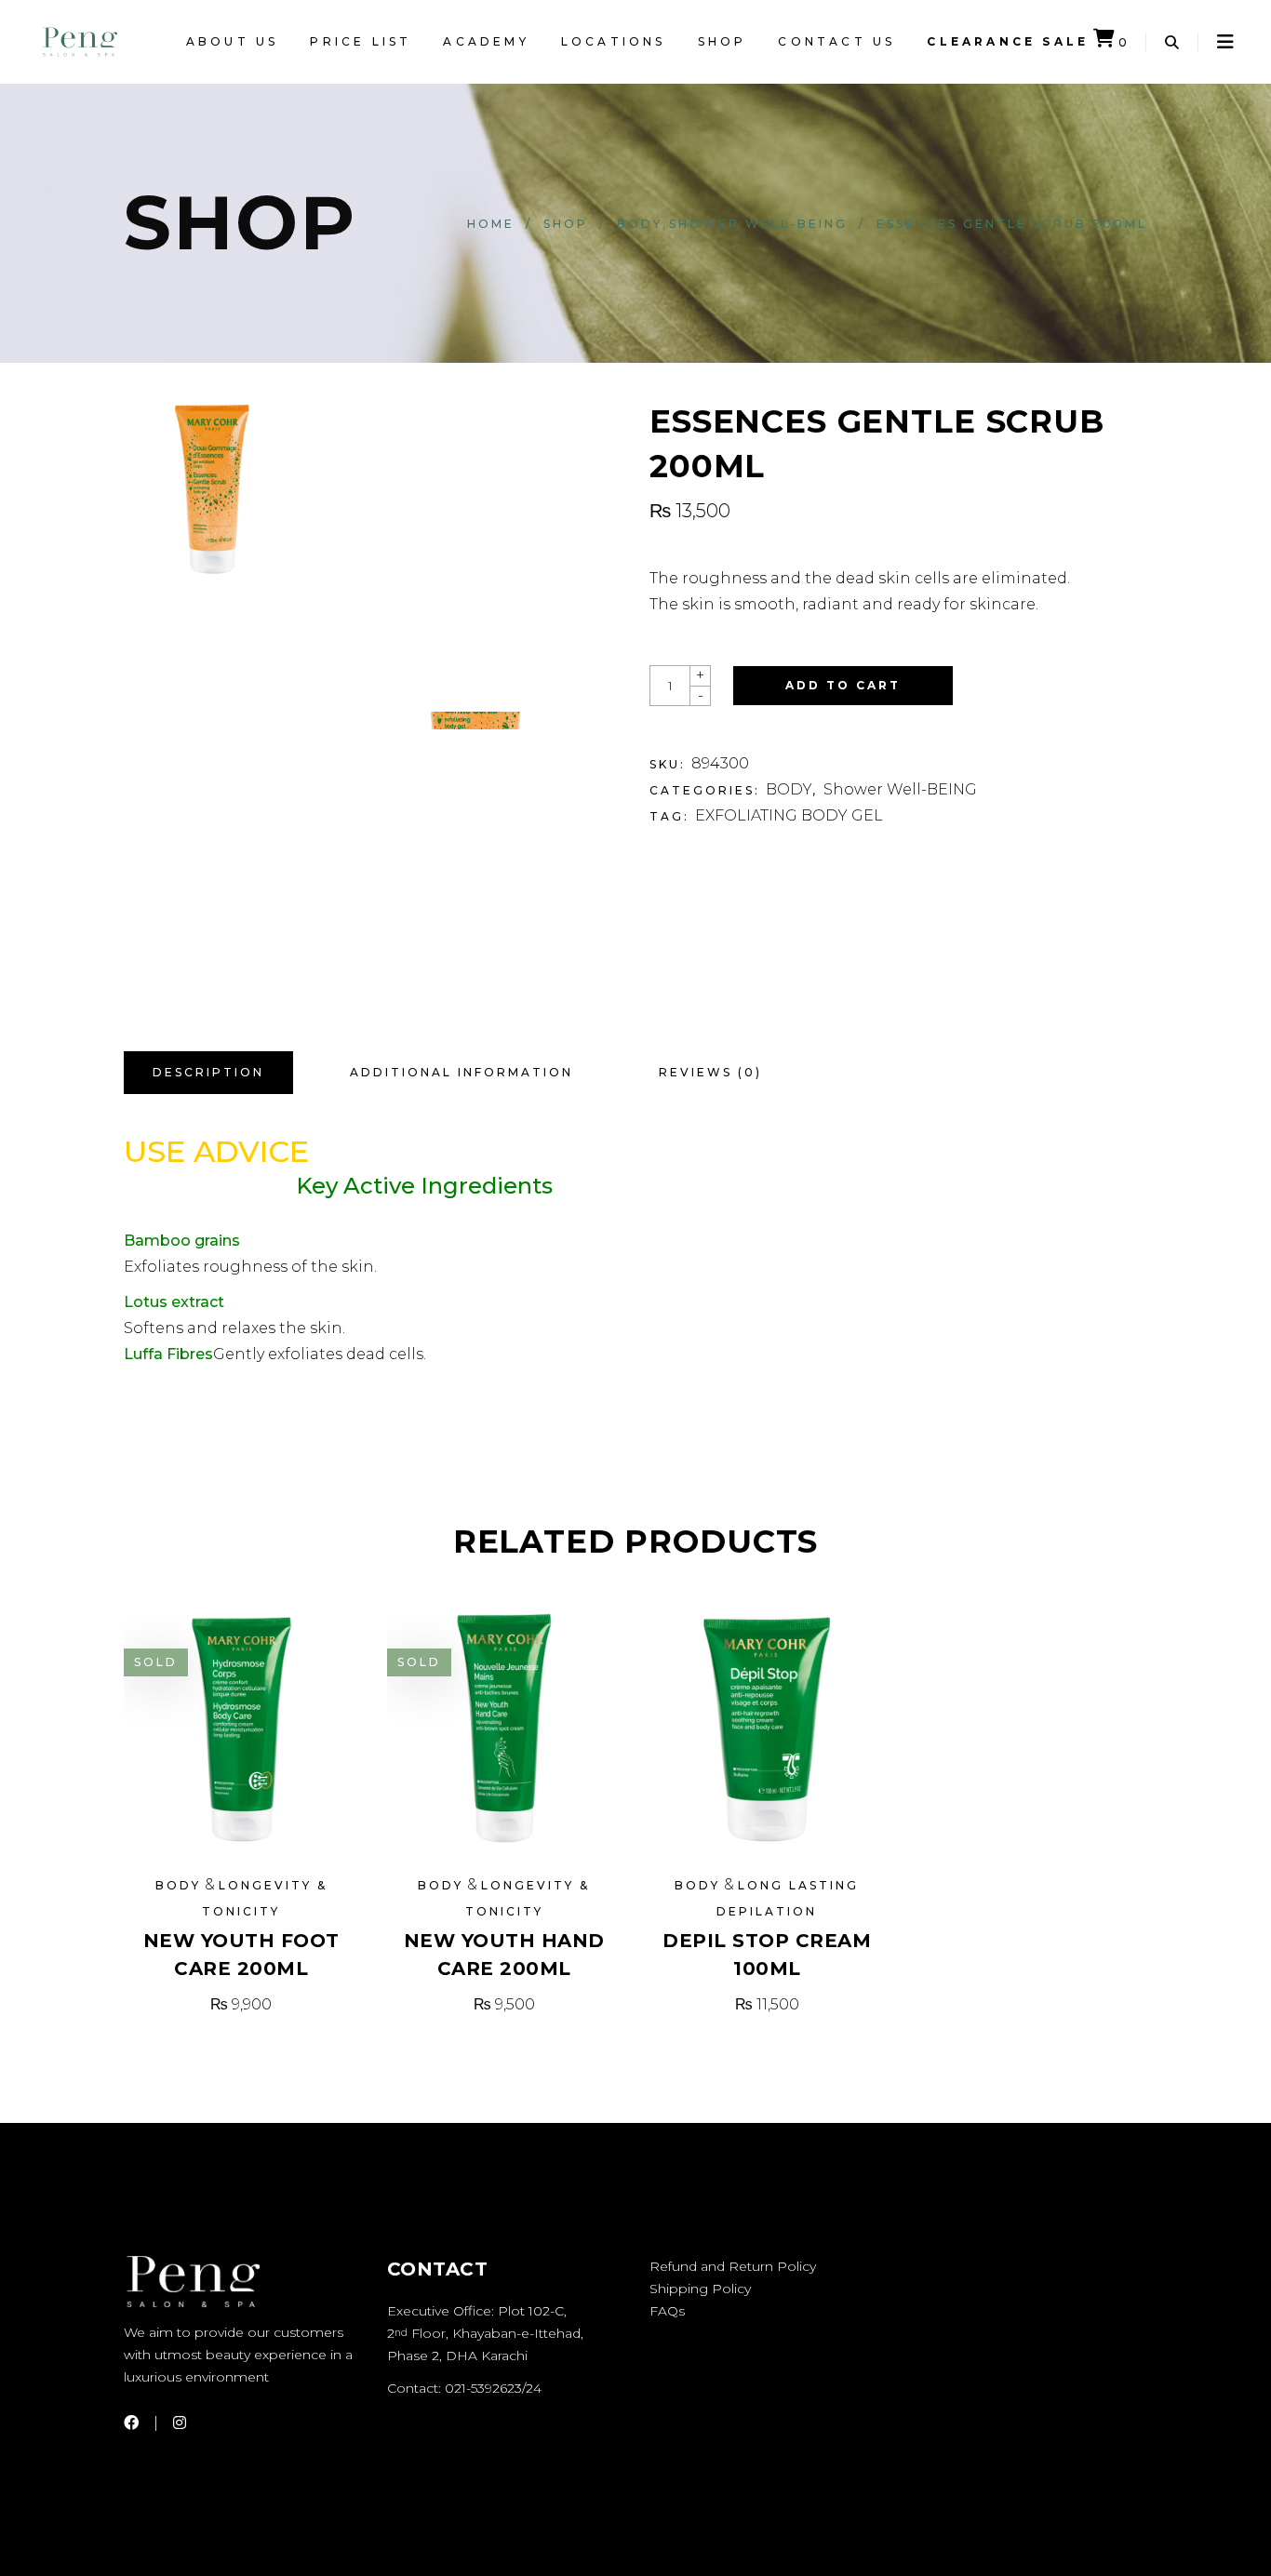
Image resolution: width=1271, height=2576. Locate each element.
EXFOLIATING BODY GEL (789, 815)
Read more (241, 2004)
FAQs (667, 2311)
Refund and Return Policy (733, 2266)
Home (491, 224)
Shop (566, 224)
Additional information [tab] (462, 1072)
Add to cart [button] (767, 2004)
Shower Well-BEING (758, 224)
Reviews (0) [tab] (710, 1072)
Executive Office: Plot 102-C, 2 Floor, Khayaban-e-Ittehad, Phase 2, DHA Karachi (485, 2333)
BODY (640, 224)
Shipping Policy (700, 2289)
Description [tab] (208, 1072)
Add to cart (843, 685)
